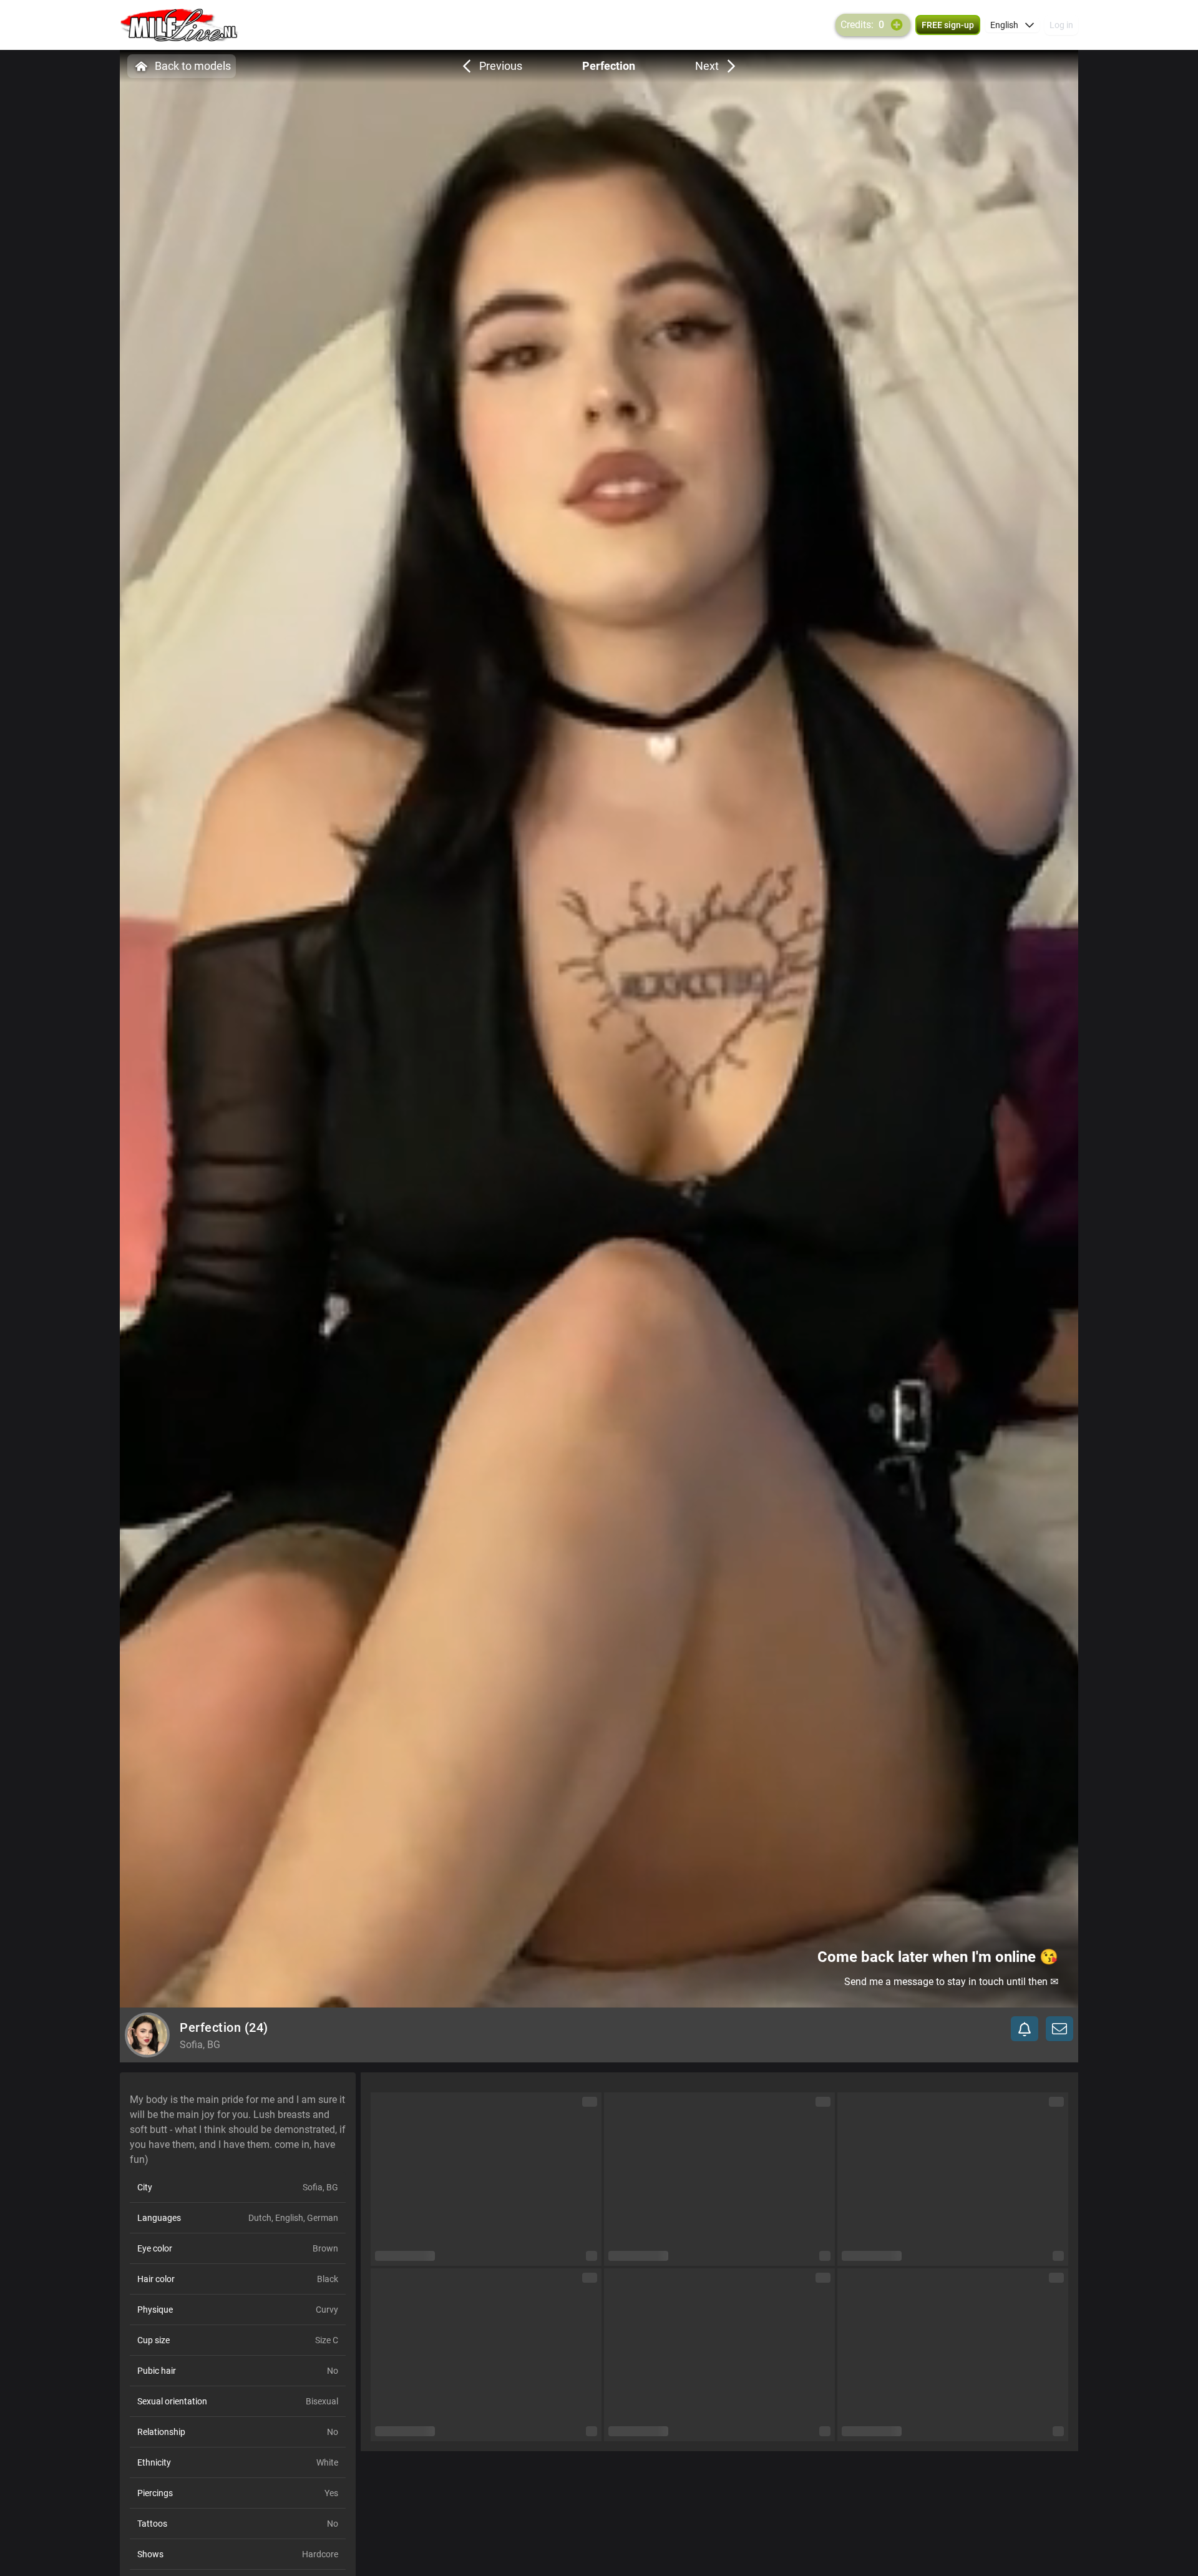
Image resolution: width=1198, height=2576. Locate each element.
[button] (1012, 25)
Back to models (193, 66)
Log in (1061, 25)
